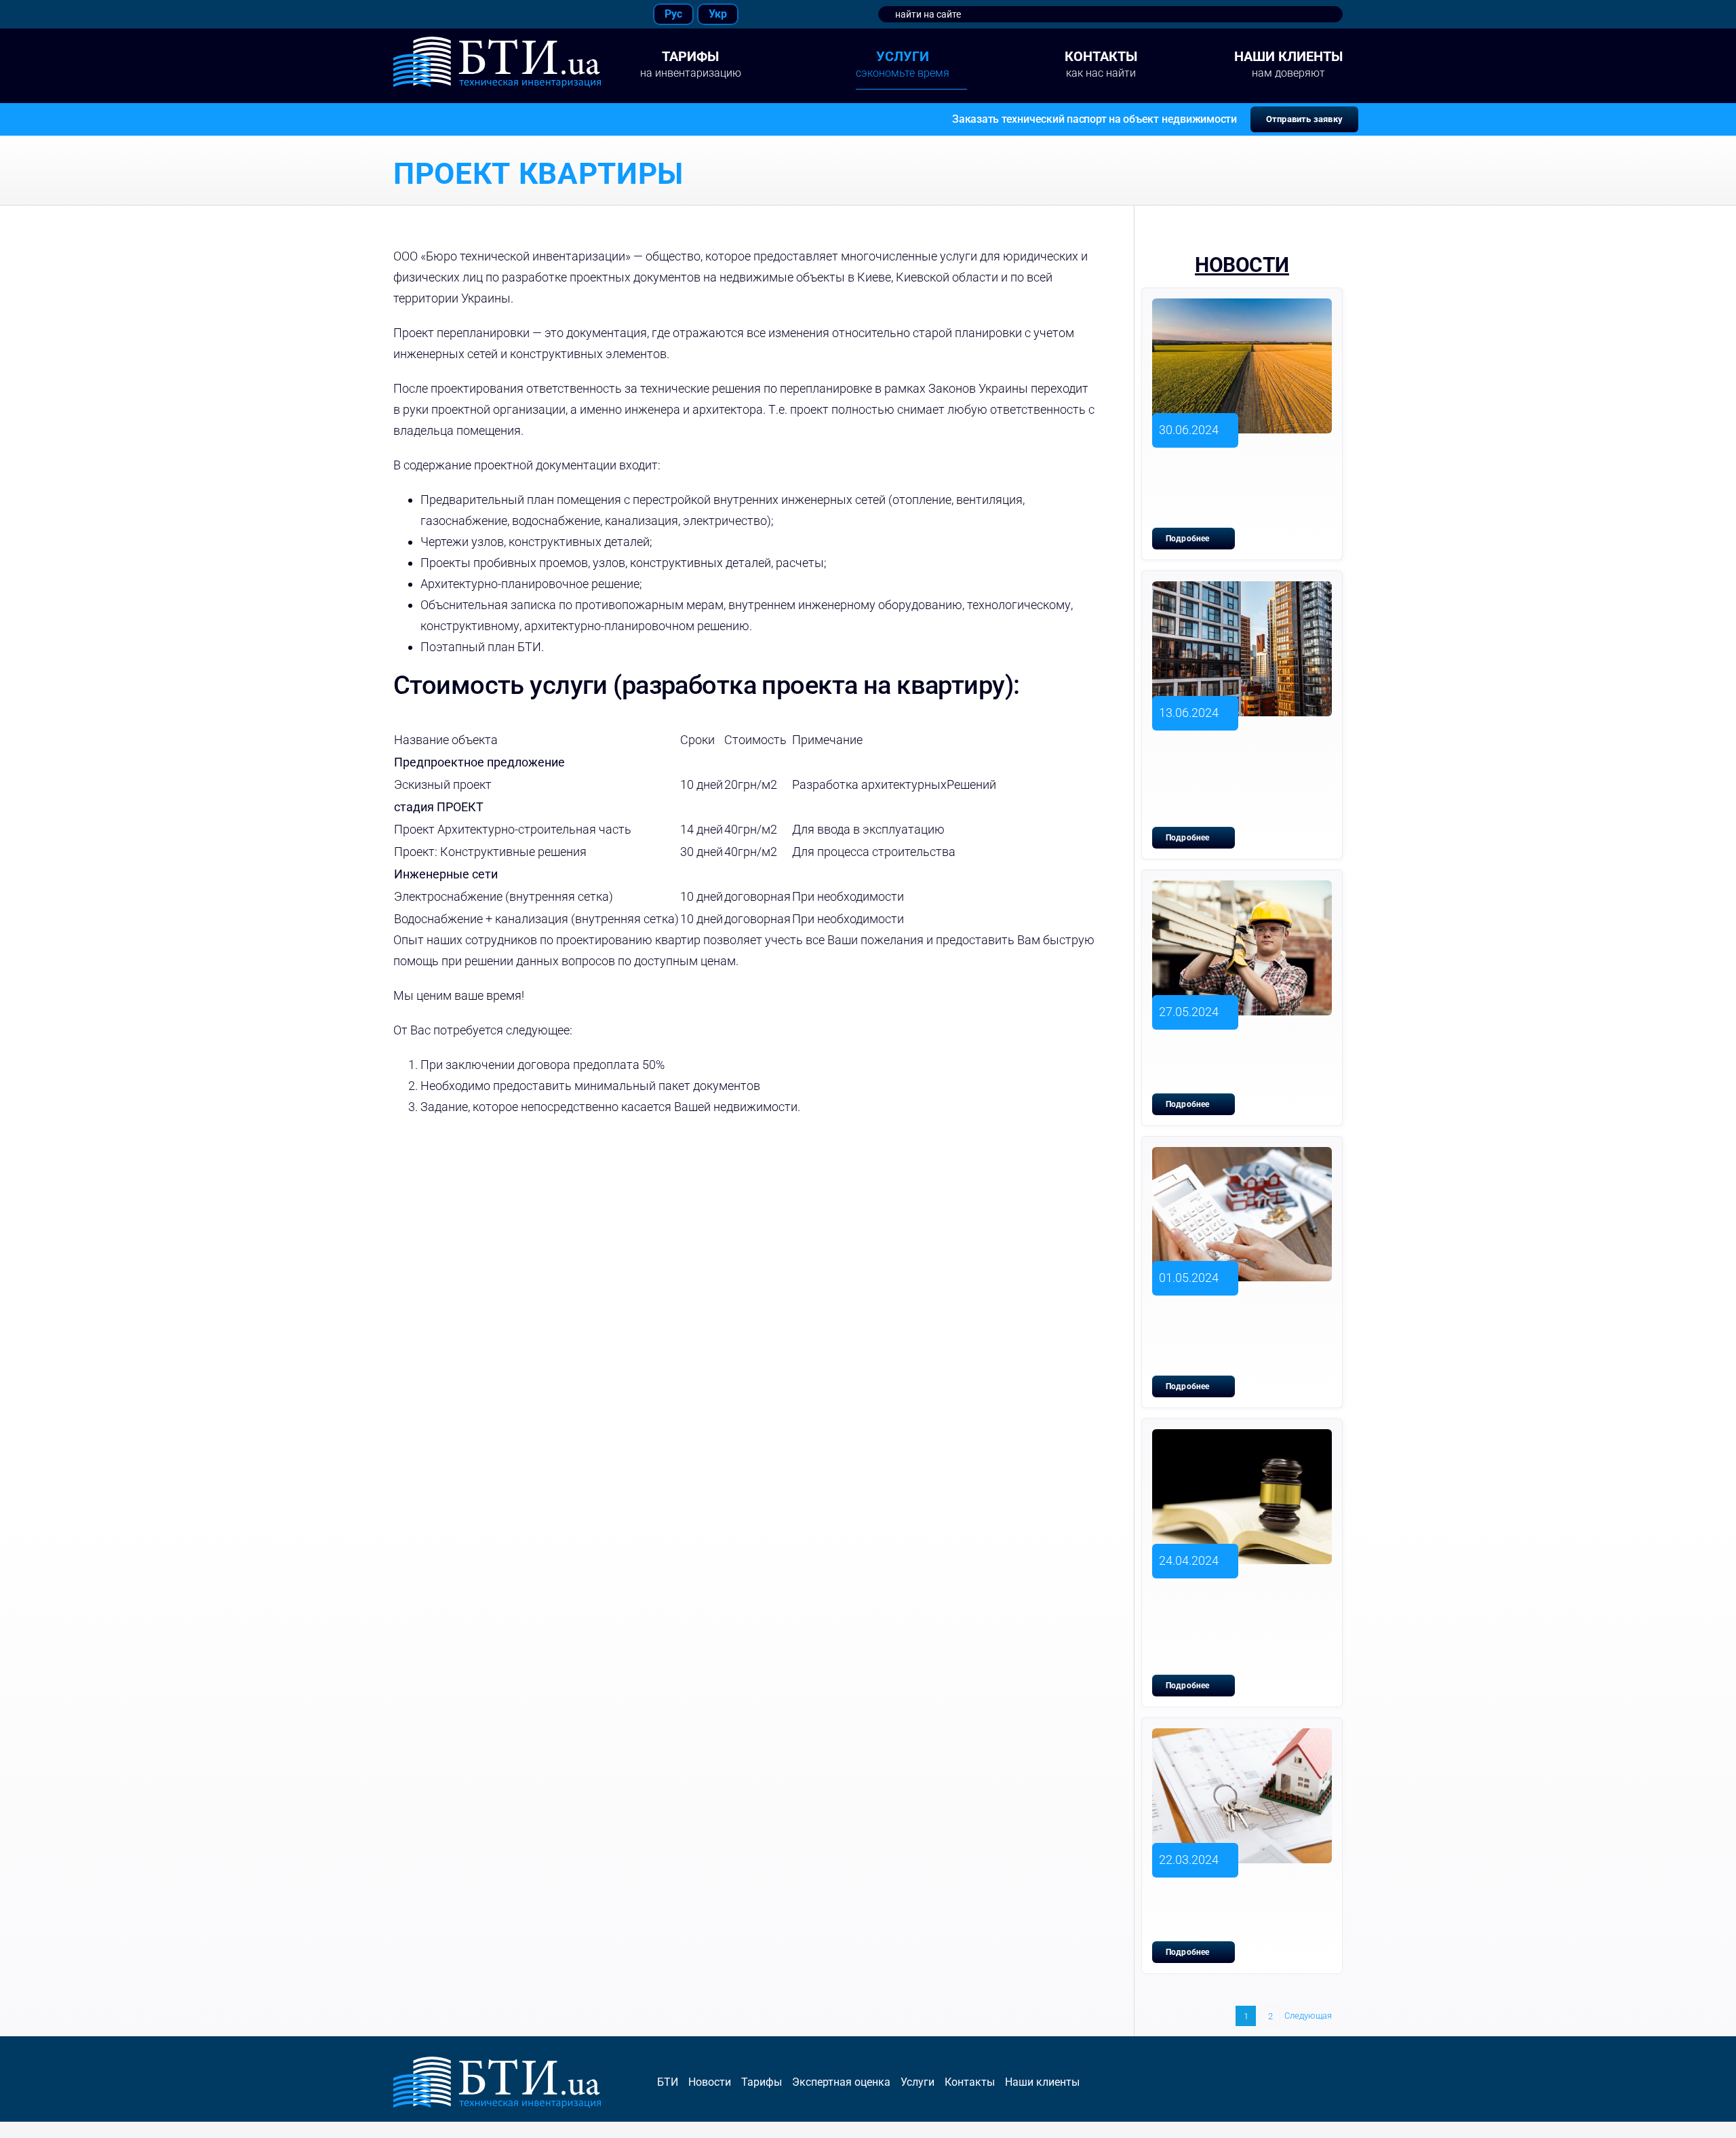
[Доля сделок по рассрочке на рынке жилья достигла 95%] (1242, 1157)
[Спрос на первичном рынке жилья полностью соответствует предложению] (1242, 591)
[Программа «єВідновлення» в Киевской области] (1242, 890)
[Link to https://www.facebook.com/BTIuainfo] (390, 14)
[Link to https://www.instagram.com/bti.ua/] (422, 14)
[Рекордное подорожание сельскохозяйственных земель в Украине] (1242, 308)
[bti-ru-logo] (497, 42)
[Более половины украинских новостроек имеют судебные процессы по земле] (1242, 1439)
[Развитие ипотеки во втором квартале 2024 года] (1242, 1738)
